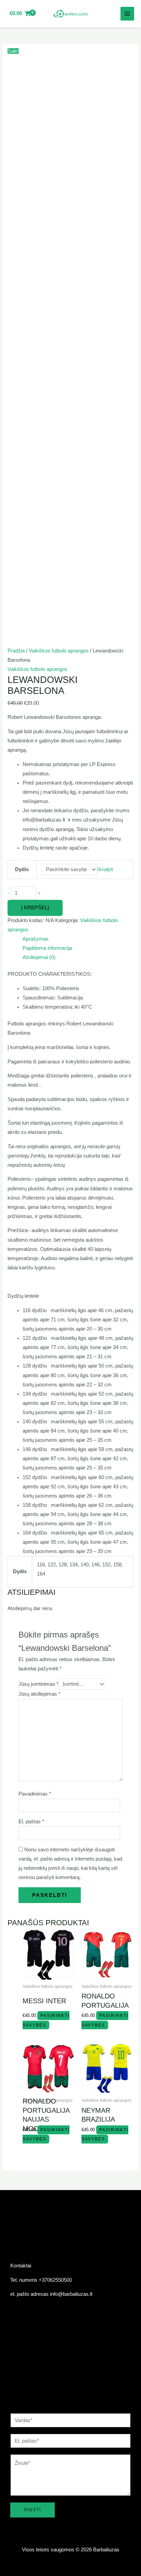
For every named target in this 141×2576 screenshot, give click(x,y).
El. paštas (31, 1822)
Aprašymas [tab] (36, 939)
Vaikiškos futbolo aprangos (59, 651)
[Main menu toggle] (127, 14)
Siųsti (33, 2510)
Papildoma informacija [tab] (47, 948)
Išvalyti (105, 869)
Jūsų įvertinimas (39, 1684)
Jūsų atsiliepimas (40, 1694)
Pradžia (16, 651)
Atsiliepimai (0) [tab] (39, 957)
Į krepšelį (35, 908)
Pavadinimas (35, 1794)
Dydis (22, 869)
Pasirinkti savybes (46, 2134)
